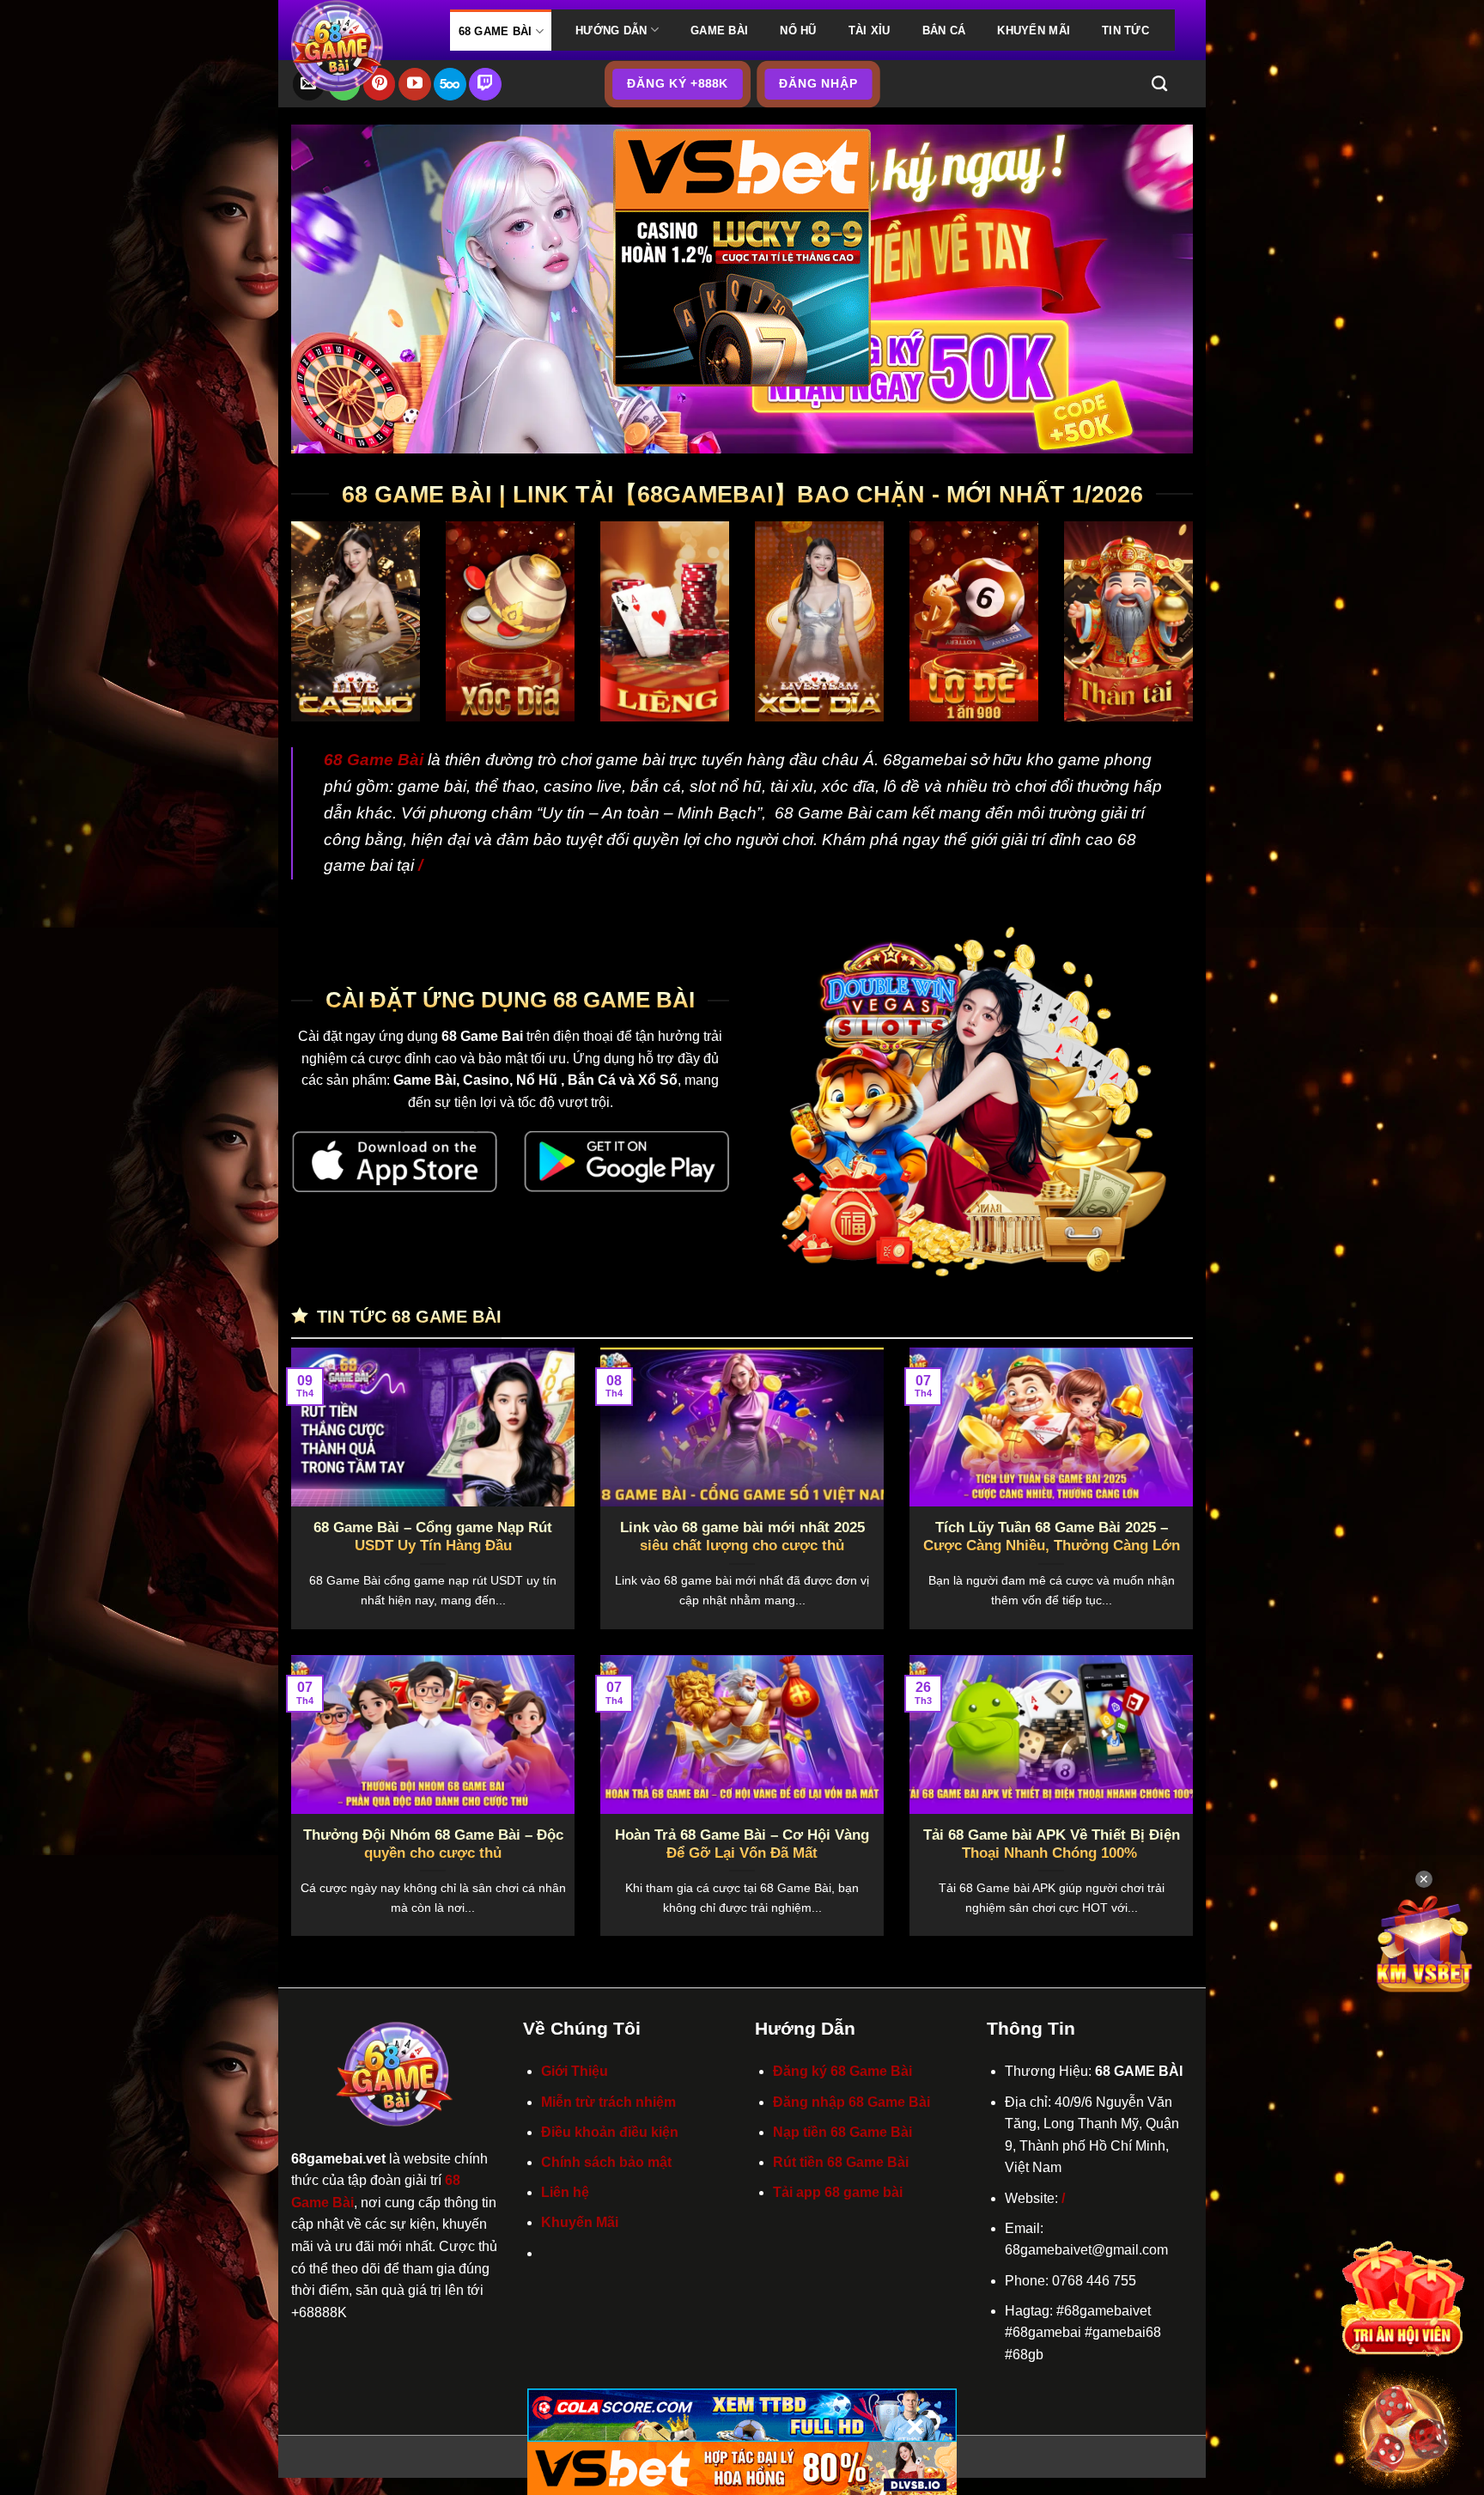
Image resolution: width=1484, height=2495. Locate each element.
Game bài (719, 30)
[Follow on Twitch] (485, 84)
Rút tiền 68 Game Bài (841, 2162)
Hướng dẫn (611, 30)
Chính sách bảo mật (606, 2162)
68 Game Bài (496, 31)
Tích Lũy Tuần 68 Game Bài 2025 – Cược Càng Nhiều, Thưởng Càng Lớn (1052, 1537)
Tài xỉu (870, 30)
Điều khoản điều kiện (610, 2132)
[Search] (1159, 84)
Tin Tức (1125, 30)
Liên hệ (565, 2192)
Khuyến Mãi (1034, 30)
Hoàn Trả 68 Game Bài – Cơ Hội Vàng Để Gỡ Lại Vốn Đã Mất (742, 1844)
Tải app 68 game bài (838, 2192)
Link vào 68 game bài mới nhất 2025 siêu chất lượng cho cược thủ (742, 1537)
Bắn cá (944, 30)
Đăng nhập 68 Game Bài (851, 2102)
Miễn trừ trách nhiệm (608, 2102)
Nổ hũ (798, 30)
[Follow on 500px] (450, 84)
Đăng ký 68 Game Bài (842, 2071)
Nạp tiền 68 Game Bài (842, 2132)
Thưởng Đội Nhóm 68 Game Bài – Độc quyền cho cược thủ (433, 1844)
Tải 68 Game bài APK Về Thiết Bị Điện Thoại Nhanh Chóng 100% (1052, 1844)
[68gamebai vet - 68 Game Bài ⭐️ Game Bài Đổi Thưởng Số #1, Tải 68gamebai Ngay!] (358, 46)
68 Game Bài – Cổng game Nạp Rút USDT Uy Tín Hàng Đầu (433, 1537)
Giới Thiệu (575, 2071)
